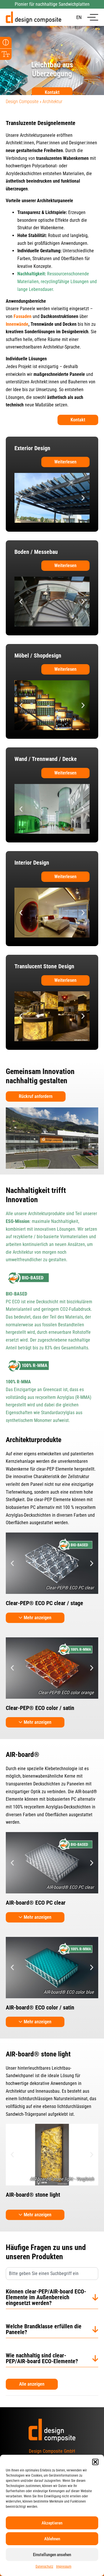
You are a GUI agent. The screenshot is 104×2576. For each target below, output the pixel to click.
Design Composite (22, 102)
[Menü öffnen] (93, 17)
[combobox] (52, 2274)
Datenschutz (44, 2566)
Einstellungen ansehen (52, 2555)
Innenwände (17, 324)
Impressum (64, 2566)
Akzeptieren (52, 2523)
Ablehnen (52, 2539)
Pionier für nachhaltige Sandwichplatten (52, 4)
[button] (95, 2462)
